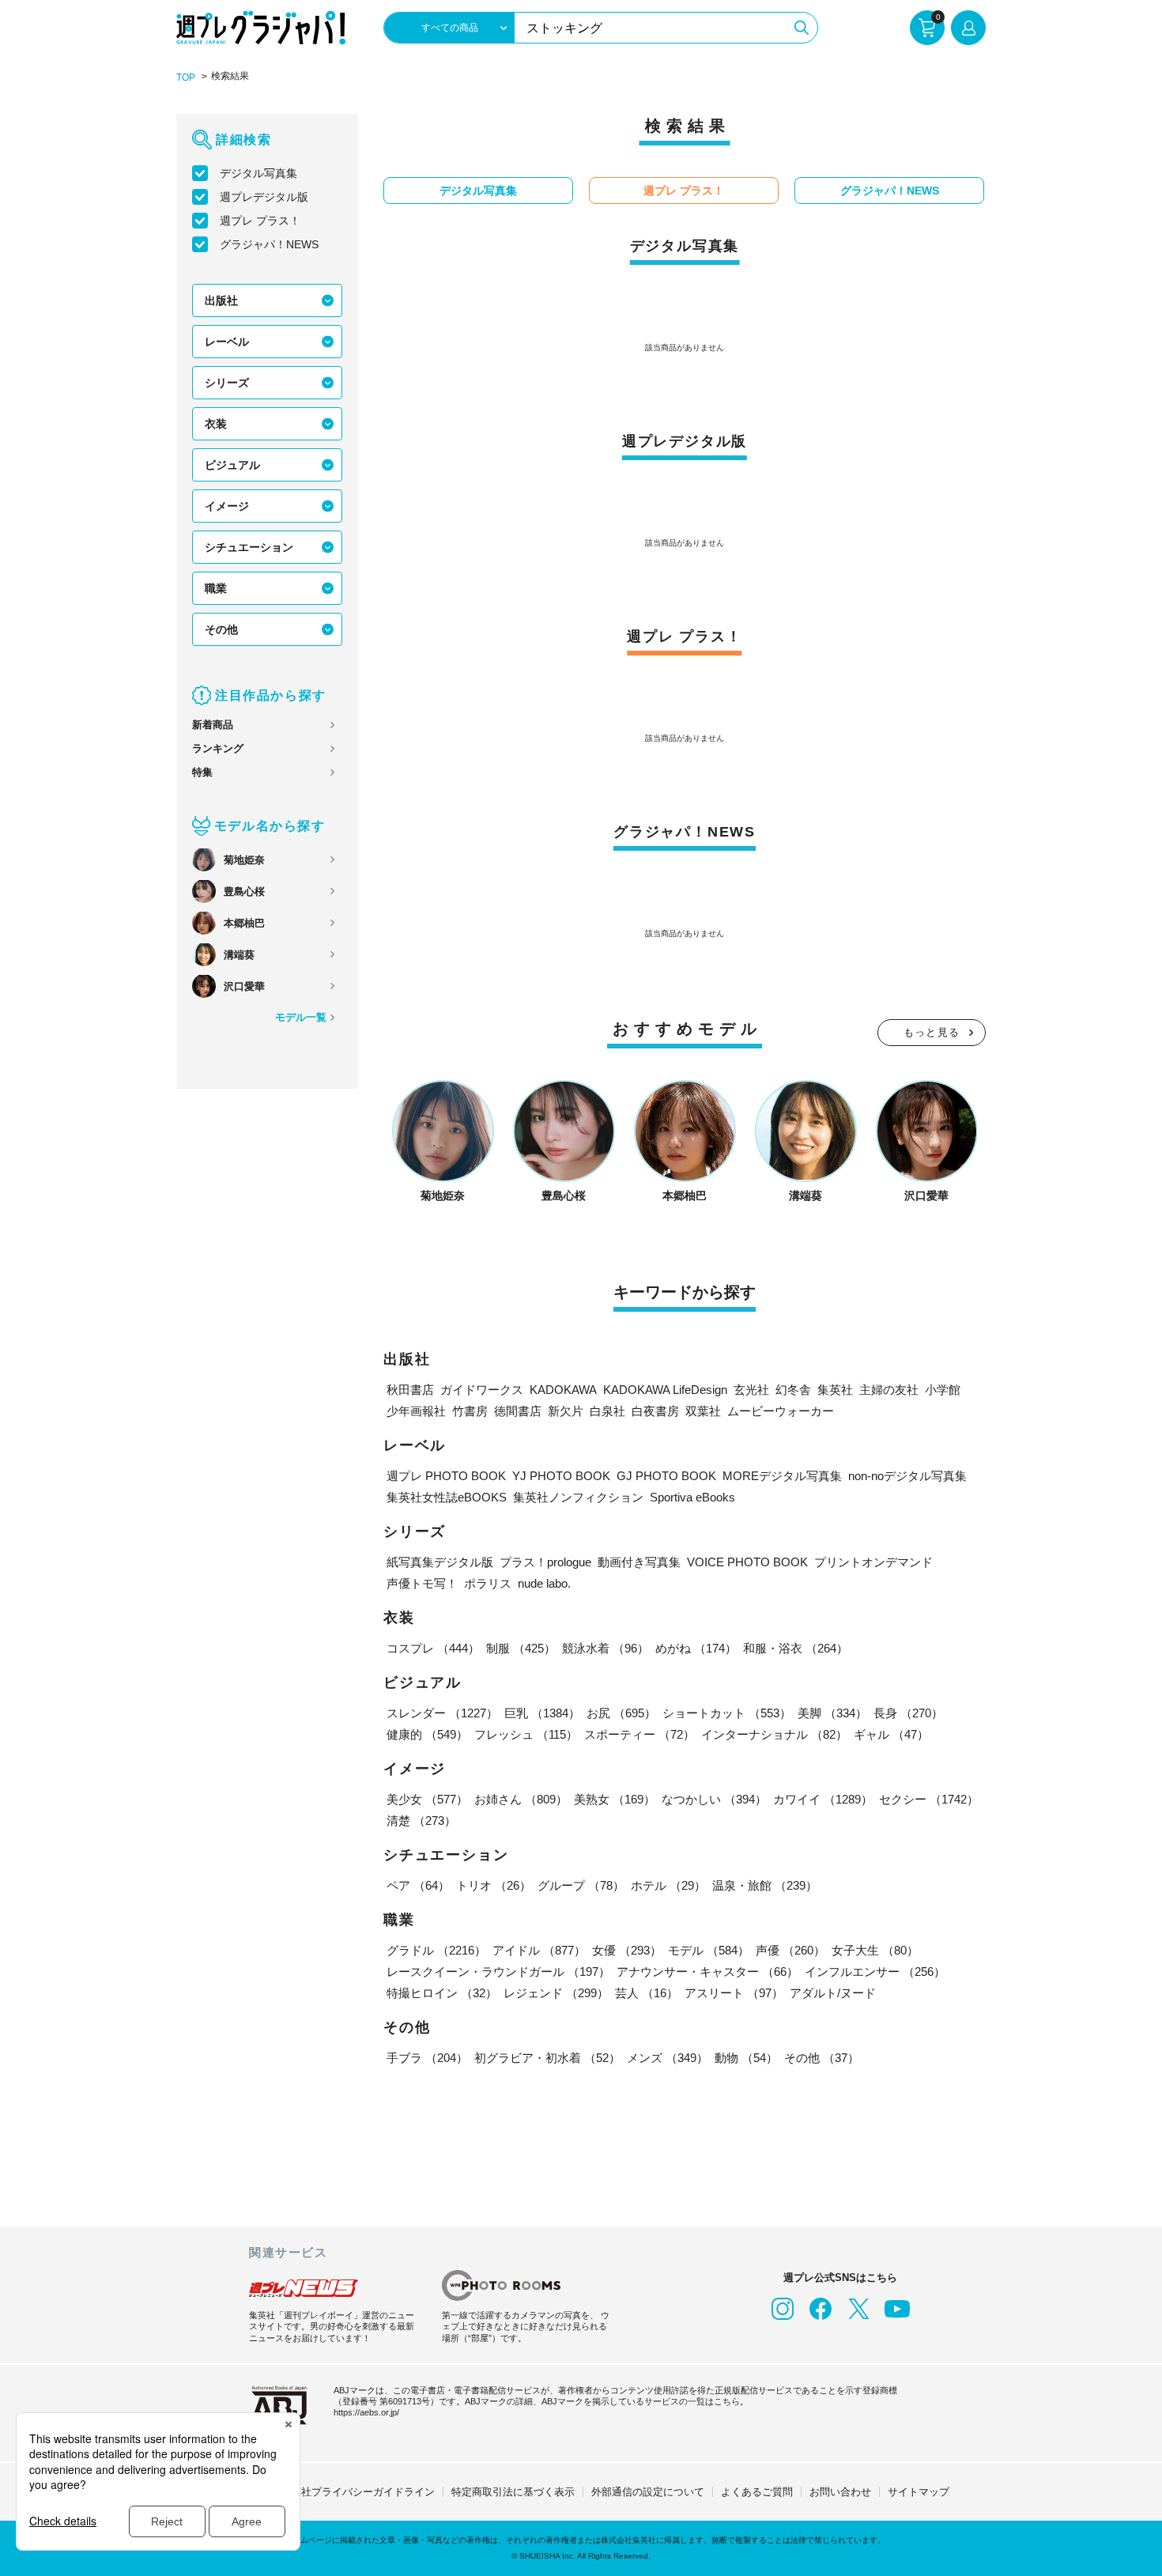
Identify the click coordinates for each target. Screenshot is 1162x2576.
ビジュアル (232, 465)
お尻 (621, 1713)
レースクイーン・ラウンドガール (498, 1972)
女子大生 (875, 1950)
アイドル (539, 1950)
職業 (216, 588)
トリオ (494, 1885)
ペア (418, 1885)
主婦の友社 (889, 1390)
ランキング (218, 748)
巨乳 (542, 1713)
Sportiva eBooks (692, 1497)
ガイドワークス (482, 1390)
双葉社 (703, 1411)
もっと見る (932, 1032)
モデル (709, 1950)
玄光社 (751, 1390)
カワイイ (823, 1799)
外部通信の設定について (648, 2492)
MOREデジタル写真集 (782, 1476)
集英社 (835, 1390)
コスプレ (433, 1648)
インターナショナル (774, 1734)
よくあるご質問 (757, 2492)
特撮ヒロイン (442, 1993)
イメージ (227, 506)
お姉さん (521, 1799)
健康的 (427, 1734)
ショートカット (727, 1713)
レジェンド (556, 1993)
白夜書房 (655, 1411)
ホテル (668, 1885)
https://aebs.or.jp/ (366, 2412)
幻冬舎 (793, 1390)
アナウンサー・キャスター (707, 1972)
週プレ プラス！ (260, 221)
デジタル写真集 (258, 173)
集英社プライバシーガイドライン (358, 2492)
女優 (627, 1950)
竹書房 (470, 1411)
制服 (521, 1648)
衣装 (216, 424)
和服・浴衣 (796, 1648)
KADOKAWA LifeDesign (665, 1390)
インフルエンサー (875, 1972)
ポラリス (488, 1583)
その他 (221, 629)
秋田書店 (410, 1390)
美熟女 (615, 1799)
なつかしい (714, 1799)
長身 (908, 1713)
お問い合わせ (840, 2492)
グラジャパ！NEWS (269, 244)
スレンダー (442, 1713)
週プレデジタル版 (264, 197)
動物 (746, 2058)
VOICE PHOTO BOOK (747, 1562)
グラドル (436, 1950)
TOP (186, 77)
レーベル (227, 342)
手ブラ (427, 2058)
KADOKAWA (563, 1390)
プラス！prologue (545, 1562)
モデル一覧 (301, 1017)
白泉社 (607, 1411)
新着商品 (213, 725)
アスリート (734, 1993)
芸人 (647, 1993)
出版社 (221, 300)
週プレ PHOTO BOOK (446, 1476)
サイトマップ (919, 2492)
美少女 (427, 1799)
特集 (202, 772)
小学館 (943, 1390)
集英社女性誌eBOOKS (447, 1497)
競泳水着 (606, 1648)
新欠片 (566, 1411)
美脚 (832, 1713)
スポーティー (639, 1734)
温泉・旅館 (765, 1885)
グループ (581, 1885)
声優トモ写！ (422, 1583)
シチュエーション (249, 547)
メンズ (668, 2058)
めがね (696, 1648)
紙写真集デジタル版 (440, 1562)
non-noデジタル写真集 (907, 1476)
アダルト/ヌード (833, 1993)
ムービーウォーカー (781, 1411)
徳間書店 (518, 1411)
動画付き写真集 (639, 1562)
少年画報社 (416, 1411)
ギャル (891, 1734)
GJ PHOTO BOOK (666, 1476)
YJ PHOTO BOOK (561, 1476)
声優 (790, 1950)
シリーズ (227, 383)
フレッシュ (526, 1734)
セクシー (929, 1799)
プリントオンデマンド (873, 1562)
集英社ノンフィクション (578, 1497)
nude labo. (544, 1583)
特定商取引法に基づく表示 (513, 2492)
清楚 (421, 1821)
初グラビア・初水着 (547, 2058)
